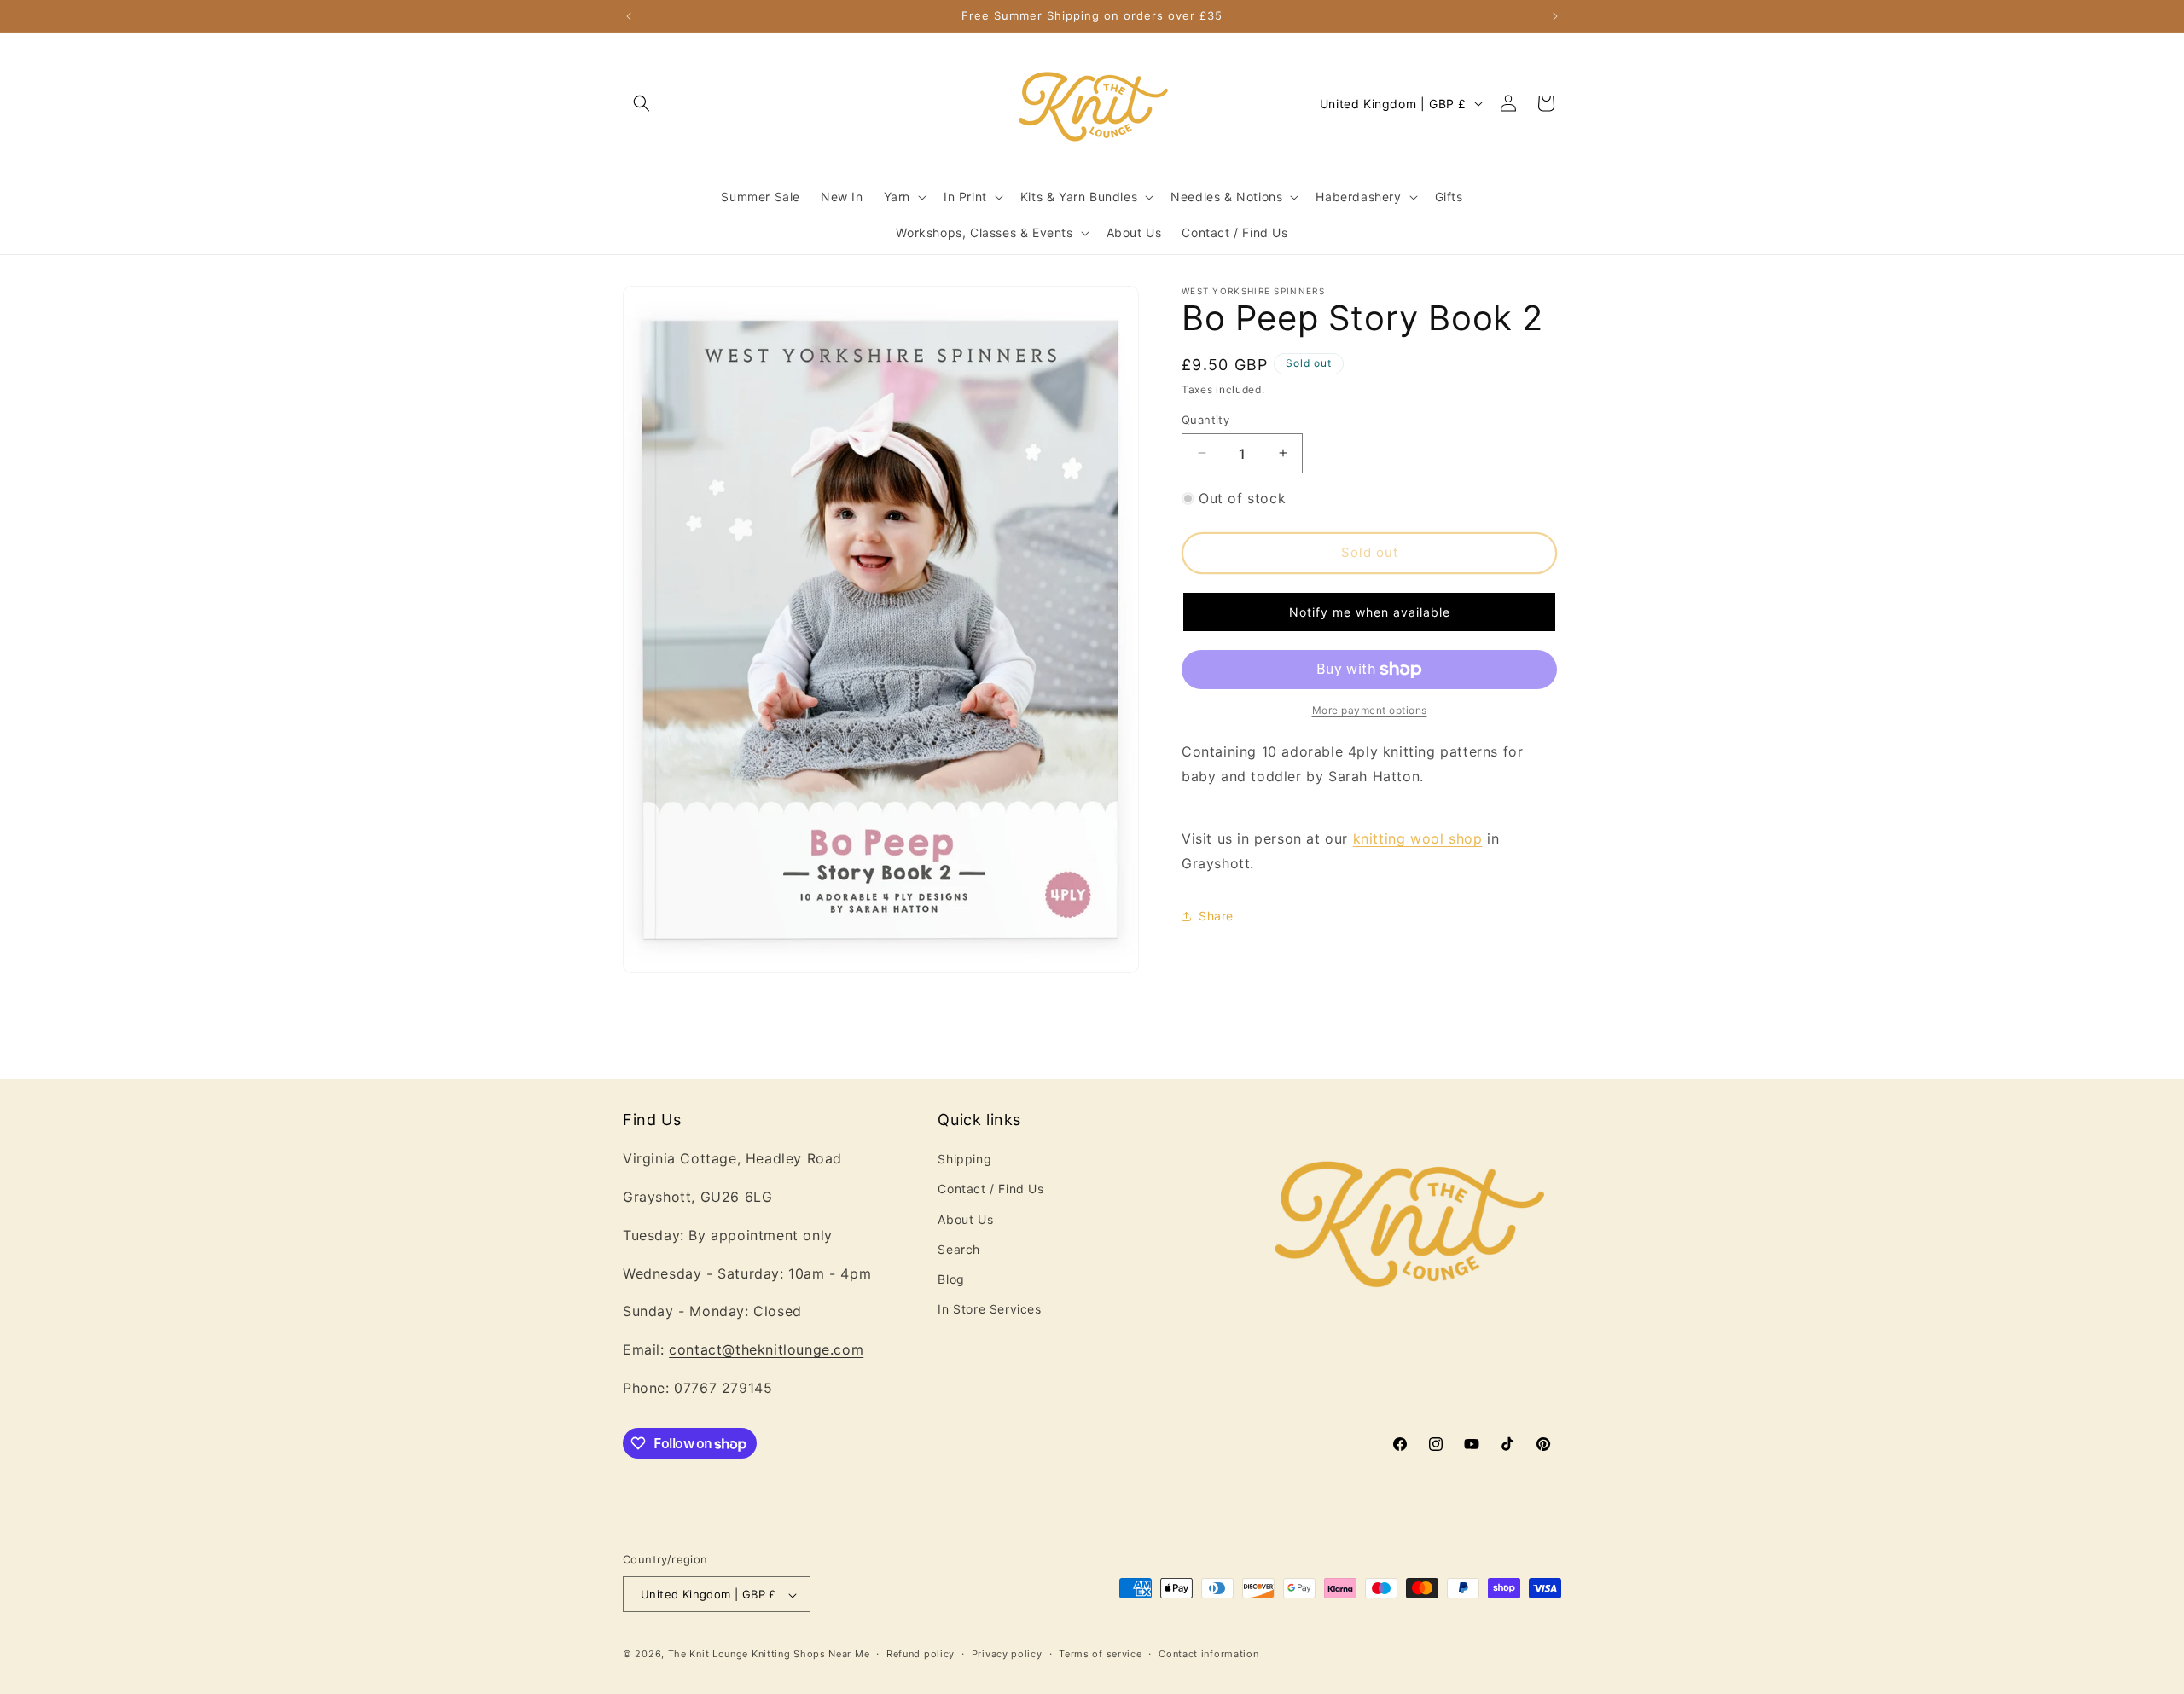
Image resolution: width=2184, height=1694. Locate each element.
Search (959, 1249)
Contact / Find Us (990, 1189)
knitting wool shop (1418, 838)
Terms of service (1100, 1654)
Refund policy (921, 1654)
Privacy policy (1007, 1654)
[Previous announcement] (629, 16)
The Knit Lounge (709, 1655)
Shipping (964, 1160)
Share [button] (1216, 916)
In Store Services (989, 1309)
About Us (965, 1219)
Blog (951, 1279)
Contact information (1208, 1654)
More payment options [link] (1370, 710)
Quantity (1205, 419)
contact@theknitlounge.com (766, 1350)
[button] (642, 103)
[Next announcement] (1555, 16)
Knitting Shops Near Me (810, 1655)
